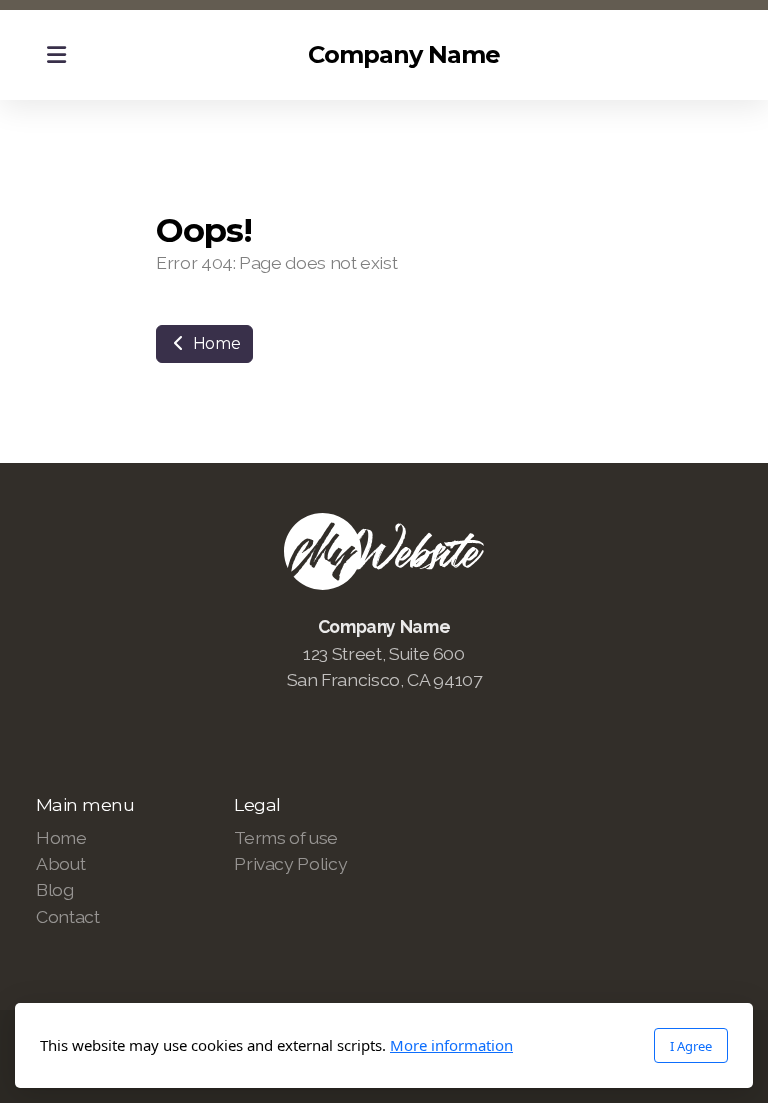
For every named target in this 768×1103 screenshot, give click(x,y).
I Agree (691, 1046)
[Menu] (56, 55)
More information (451, 1045)
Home (214, 343)
